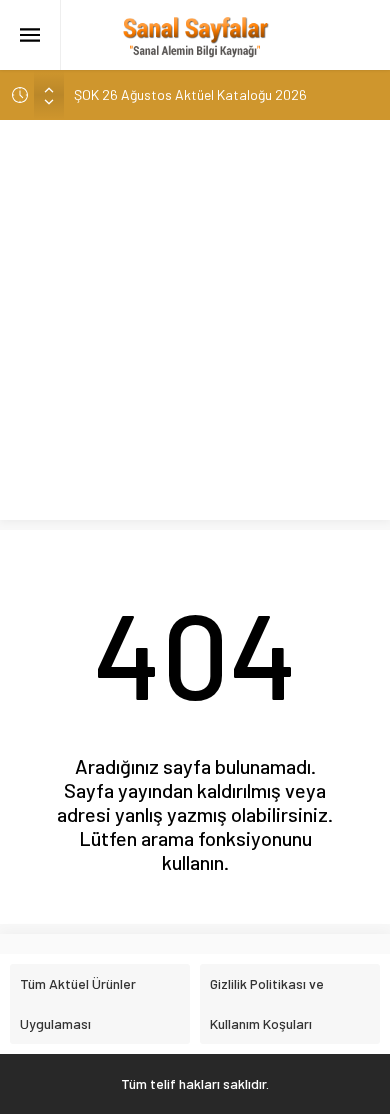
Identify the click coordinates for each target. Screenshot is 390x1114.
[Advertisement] (195, 325)
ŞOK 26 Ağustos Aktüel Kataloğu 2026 (190, 94)
